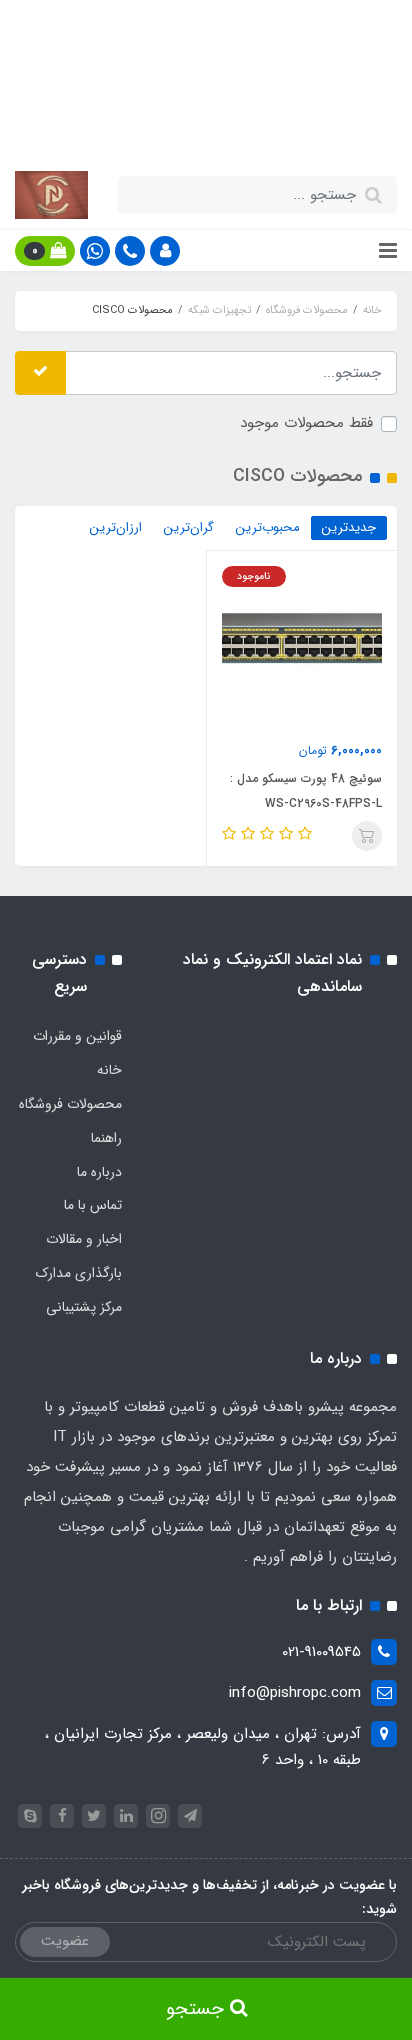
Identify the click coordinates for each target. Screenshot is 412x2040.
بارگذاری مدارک (79, 1273)
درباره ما (99, 1172)
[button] (165, 251)
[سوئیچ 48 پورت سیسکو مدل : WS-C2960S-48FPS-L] (302, 645)
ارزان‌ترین (116, 527)
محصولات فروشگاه (70, 1104)
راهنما (106, 1138)
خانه (109, 1070)
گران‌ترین (189, 527)
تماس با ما (93, 1205)
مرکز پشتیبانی (84, 1307)
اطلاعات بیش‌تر (196, 127)
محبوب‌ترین (268, 527)
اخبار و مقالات (84, 1239)
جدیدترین (349, 527)
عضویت (65, 1941)
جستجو (198, 2009)
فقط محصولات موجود (306, 423)
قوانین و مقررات (77, 1036)
